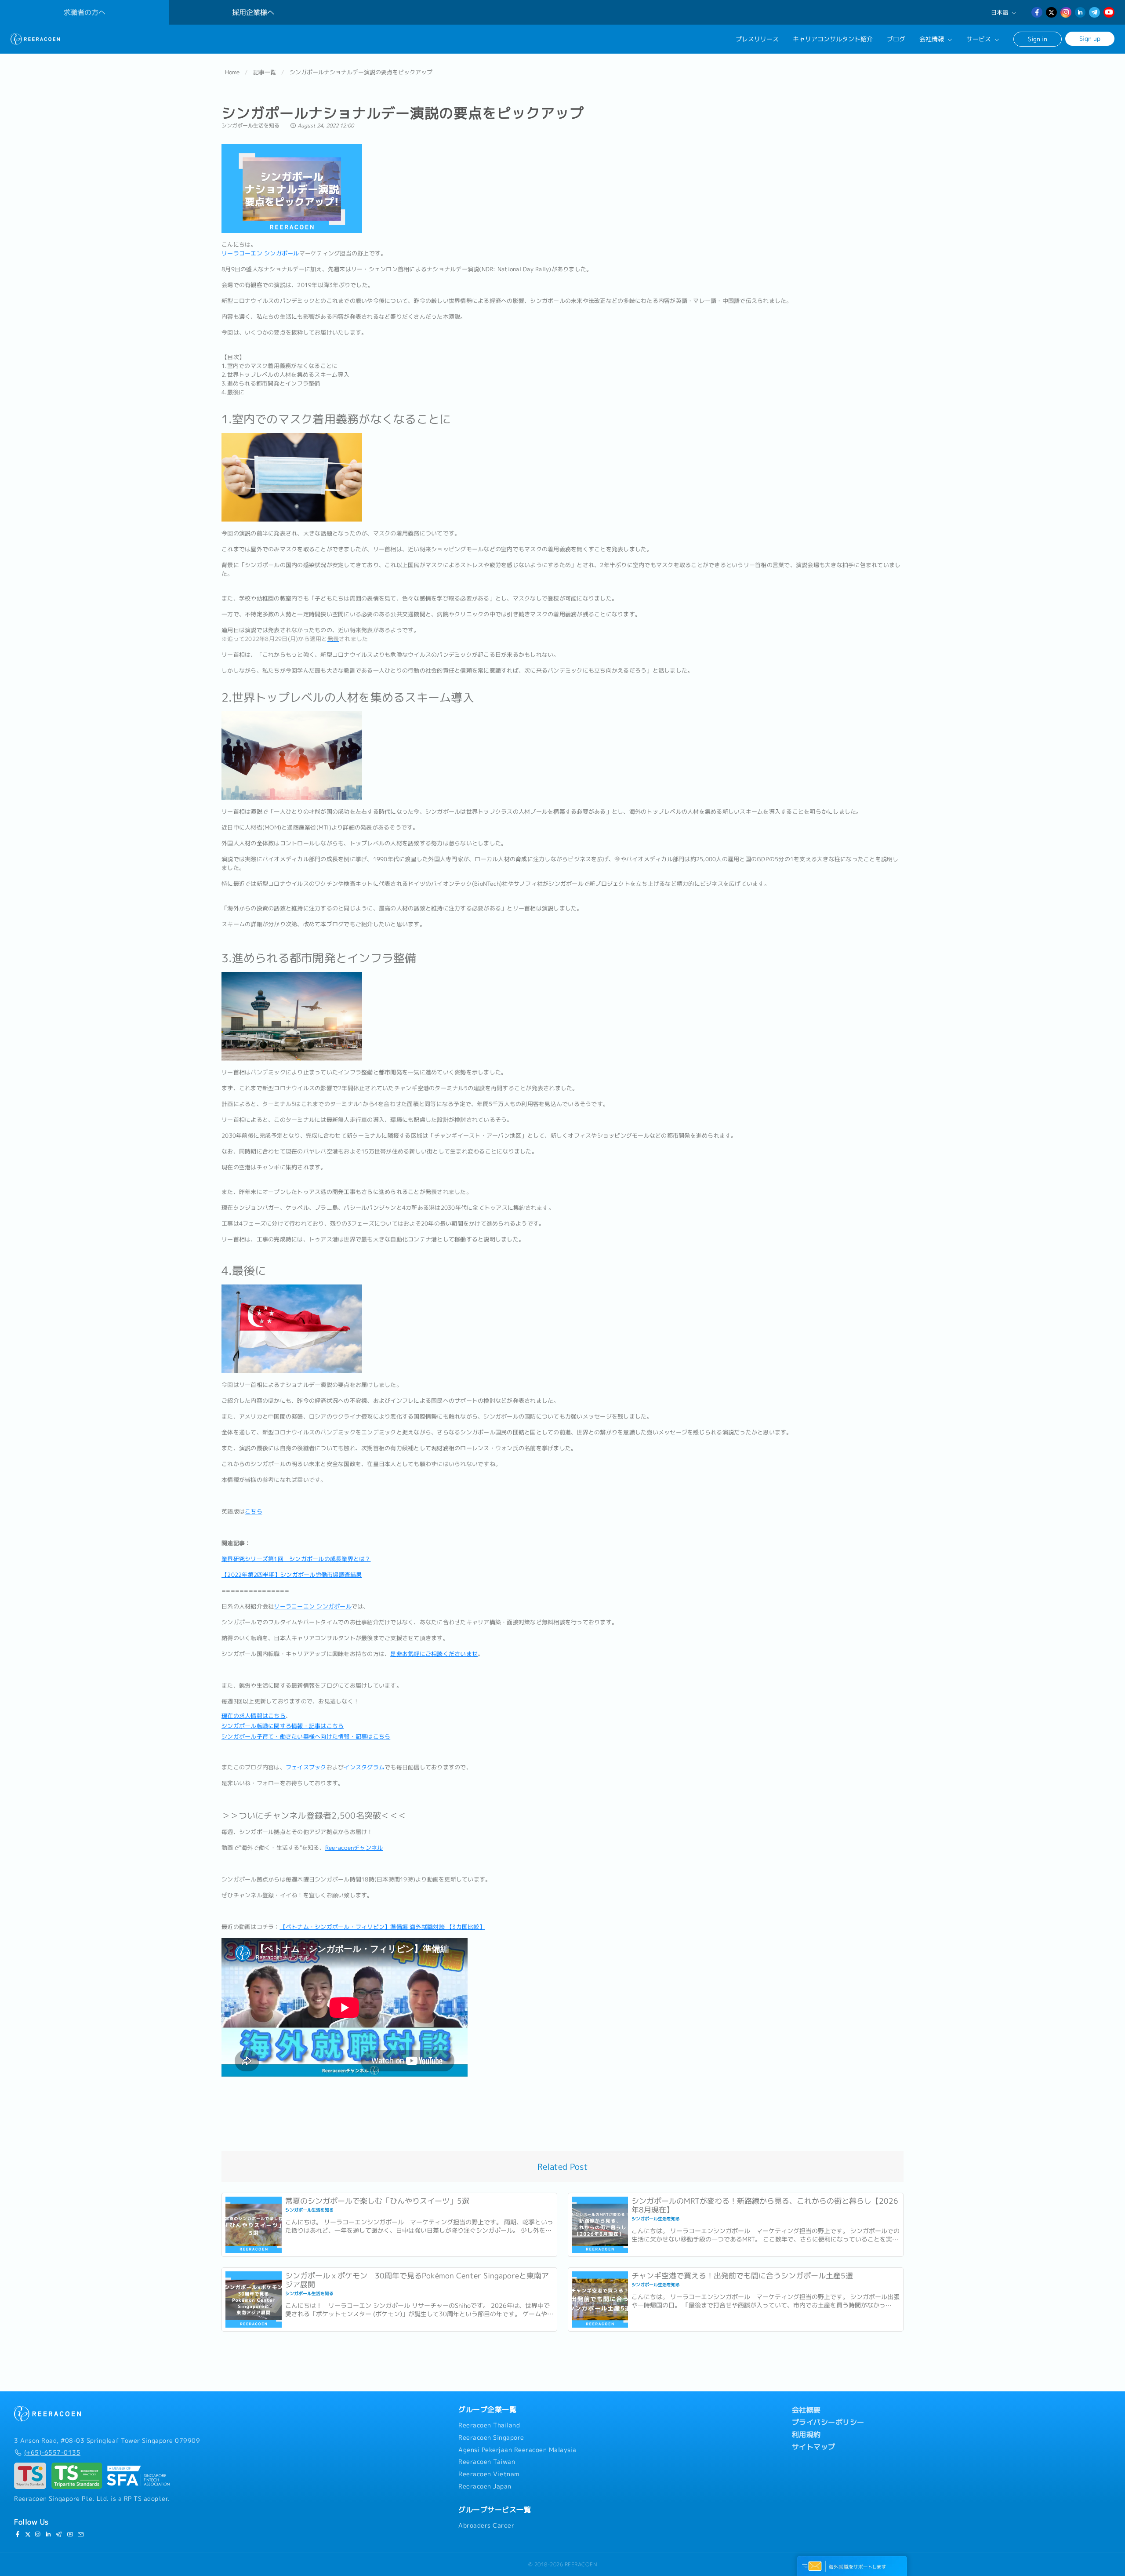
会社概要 (806, 2410)
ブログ (896, 39)
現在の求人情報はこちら (254, 1716)
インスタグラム (364, 1767)
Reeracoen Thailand (489, 2425)
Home (232, 72)
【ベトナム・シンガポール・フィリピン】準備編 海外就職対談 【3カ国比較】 (383, 1927)
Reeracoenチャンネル (354, 1848)
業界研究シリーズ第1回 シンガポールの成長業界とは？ (296, 1559)
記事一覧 (265, 72)
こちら (254, 1511)
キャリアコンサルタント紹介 (833, 39)
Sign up (1090, 38)
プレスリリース (757, 39)
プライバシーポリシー (828, 2422)
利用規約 (806, 2434)
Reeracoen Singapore (491, 2438)
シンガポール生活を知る (251, 126)
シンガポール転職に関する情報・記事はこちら (283, 1726)
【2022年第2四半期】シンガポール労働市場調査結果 (292, 1575)
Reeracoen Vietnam (489, 2474)
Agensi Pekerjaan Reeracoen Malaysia (517, 2450)
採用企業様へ (253, 12)
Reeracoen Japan (485, 2486)
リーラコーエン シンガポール (260, 253)
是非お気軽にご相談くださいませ (434, 1654)
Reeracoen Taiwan (487, 2462)
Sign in (1038, 39)
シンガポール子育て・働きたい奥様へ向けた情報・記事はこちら (306, 1736)
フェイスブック (306, 1767)
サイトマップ (814, 2447)
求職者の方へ (84, 12)
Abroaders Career (486, 2525)
